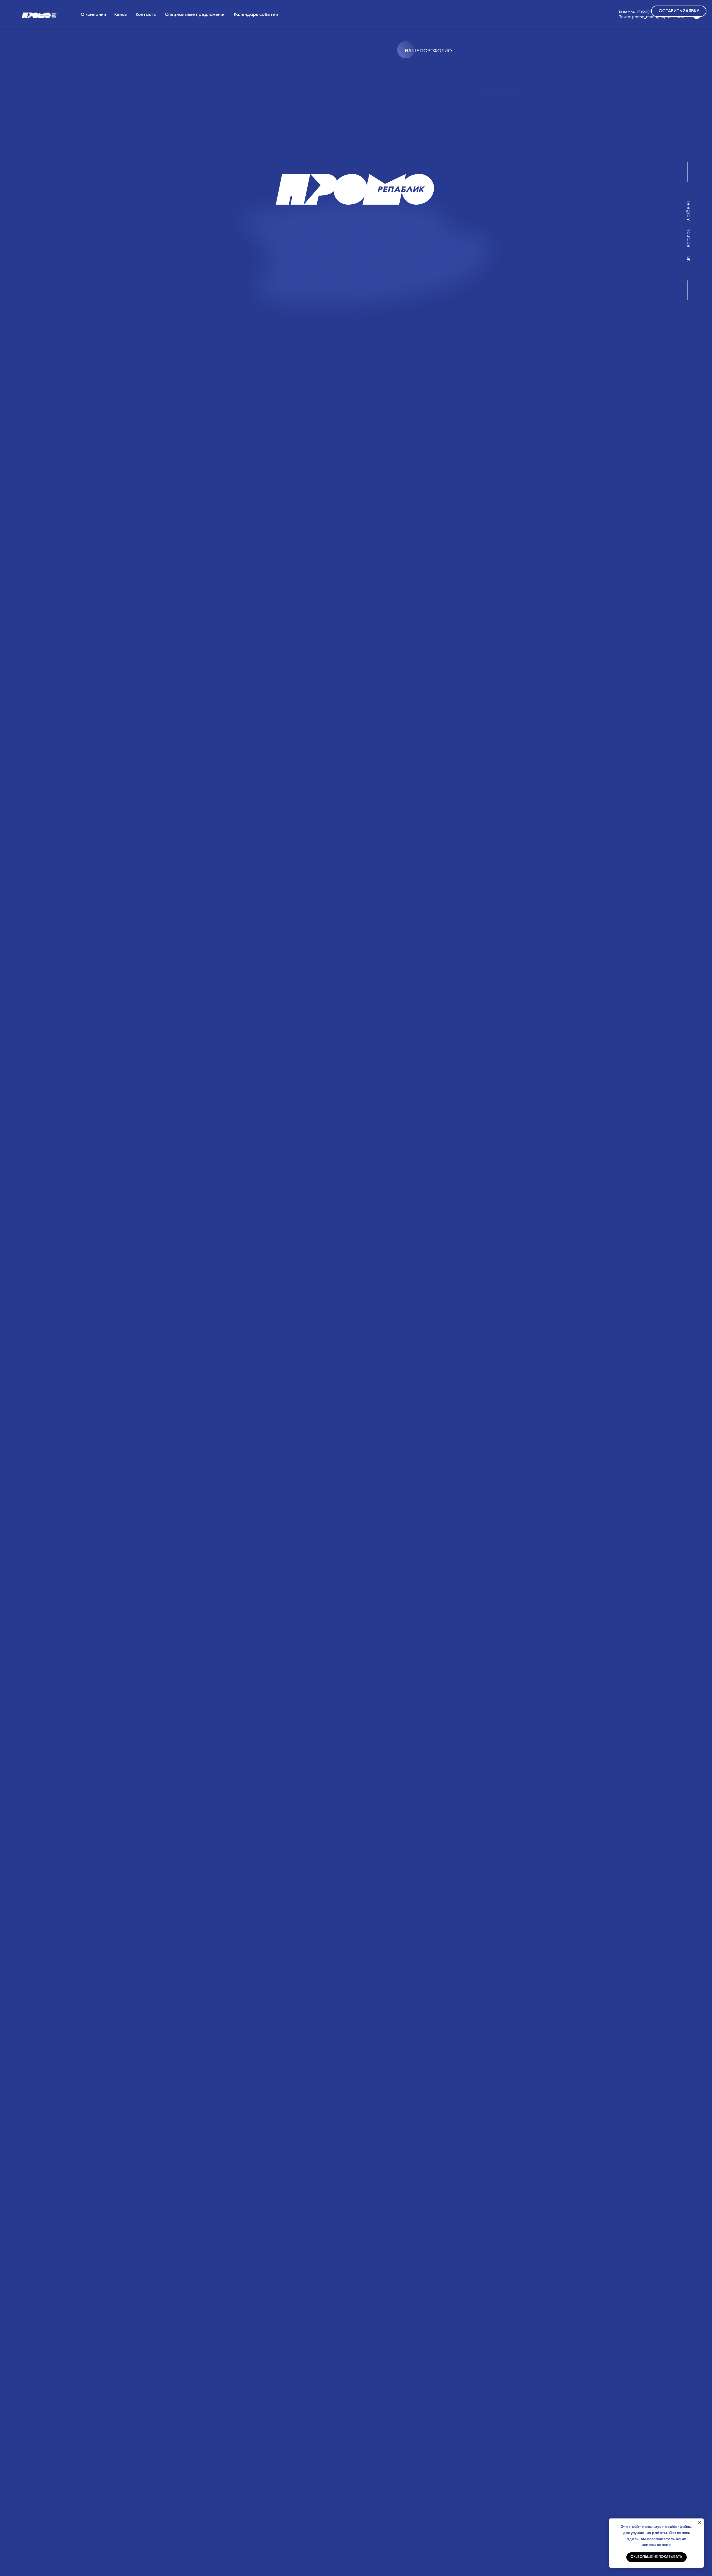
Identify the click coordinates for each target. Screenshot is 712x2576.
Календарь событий (256, 15)
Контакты (146, 15)
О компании (93, 15)
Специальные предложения (195, 15)
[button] (679, 11)
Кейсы (121, 15)
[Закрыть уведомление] (699, 2523)
